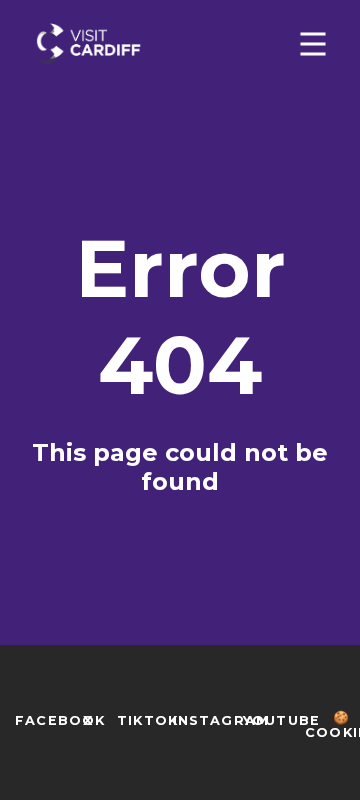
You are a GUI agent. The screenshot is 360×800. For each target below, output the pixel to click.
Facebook (60, 720)
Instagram (221, 720)
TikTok (147, 720)
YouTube (281, 720)
